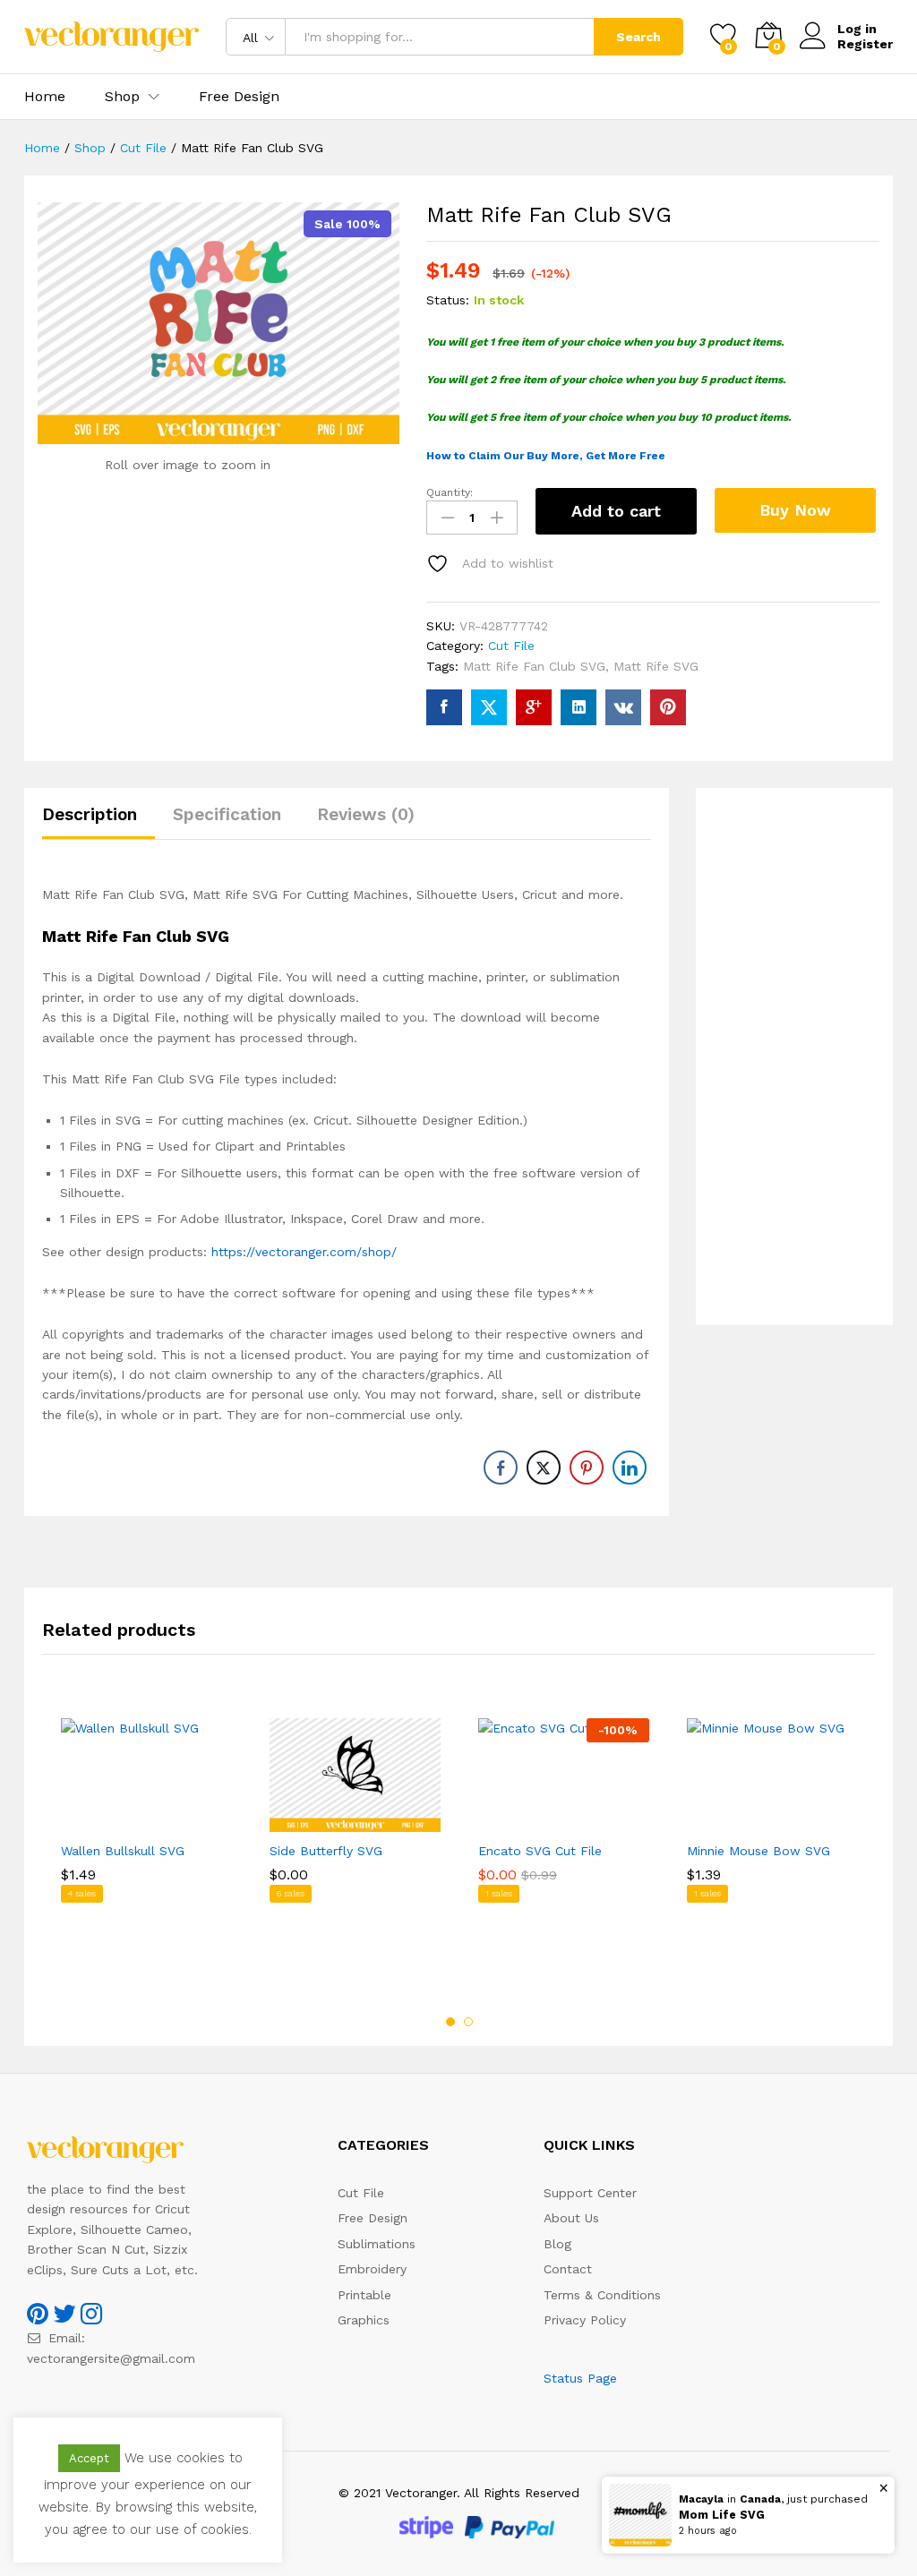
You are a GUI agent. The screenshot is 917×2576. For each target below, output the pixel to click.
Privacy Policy (585, 2320)
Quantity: (450, 492)
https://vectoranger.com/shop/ (304, 1252)
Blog (557, 2244)
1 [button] (450, 2022)
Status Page (580, 2378)
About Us (571, 2218)
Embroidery (372, 2269)
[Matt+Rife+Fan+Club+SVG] (489, 707)
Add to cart (616, 511)
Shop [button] (122, 97)
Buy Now (795, 510)
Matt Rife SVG (656, 666)
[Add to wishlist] (165, 1821)
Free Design (239, 97)
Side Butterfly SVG (326, 1851)
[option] (146, 1845)
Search (638, 37)
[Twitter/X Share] (544, 1468)
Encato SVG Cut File (540, 1851)
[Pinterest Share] (587, 1468)
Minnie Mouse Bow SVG (758, 1851)
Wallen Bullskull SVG (123, 1851)
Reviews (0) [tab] (366, 814)
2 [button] (468, 2022)
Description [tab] (90, 814)
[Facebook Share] (501, 1468)
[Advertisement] (794, 1057)
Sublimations (377, 2244)
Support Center (590, 2193)
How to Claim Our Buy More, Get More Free (546, 456)
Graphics (364, 2320)
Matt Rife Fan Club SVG (534, 666)
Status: (448, 300)
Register (865, 44)
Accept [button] (89, 2458)
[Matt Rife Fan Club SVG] (444, 707)
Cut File (511, 646)
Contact (568, 2269)
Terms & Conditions (602, 2295)
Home (45, 97)
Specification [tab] (227, 814)
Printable (364, 2295)
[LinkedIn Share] (630, 1468)
